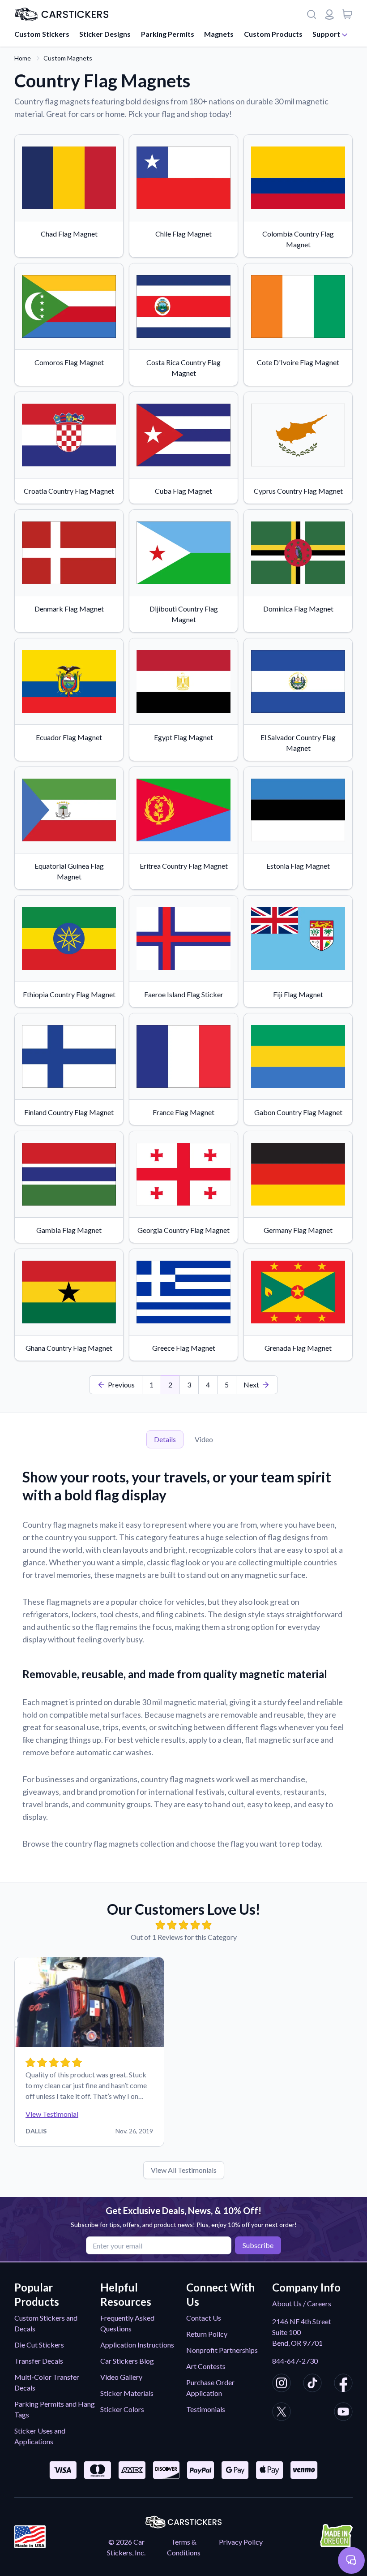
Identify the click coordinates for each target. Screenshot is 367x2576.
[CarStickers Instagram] (282, 2384)
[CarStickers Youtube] (343, 2413)
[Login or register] (329, 14)
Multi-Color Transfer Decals (47, 2382)
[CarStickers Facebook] (343, 2384)
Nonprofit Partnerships (222, 2350)
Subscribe (258, 2245)
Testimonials (206, 2409)
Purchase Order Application (210, 2388)
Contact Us (204, 2318)
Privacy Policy (241, 2542)
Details (165, 1439)
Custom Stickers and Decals (46, 2323)
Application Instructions (137, 2345)
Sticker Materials (127, 2393)
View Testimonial (52, 2114)
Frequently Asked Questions (127, 2323)
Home (23, 58)
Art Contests (206, 2366)
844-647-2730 (295, 2361)
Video (204, 1439)
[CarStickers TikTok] (312, 2384)
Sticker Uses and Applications (40, 2436)
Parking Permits (168, 34)
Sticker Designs (105, 34)
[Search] (312, 14)
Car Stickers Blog (127, 2361)
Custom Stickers (42, 34)
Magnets (219, 34)
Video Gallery (121, 2377)
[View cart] (347, 14)
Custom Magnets (68, 58)
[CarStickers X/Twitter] (282, 2413)
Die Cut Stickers (39, 2345)
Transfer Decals (39, 2361)
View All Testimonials (184, 2170)
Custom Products (273, 34)
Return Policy (207, 2334)
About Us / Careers (302, 2303)
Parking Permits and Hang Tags (55, 2409)
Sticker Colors (122, 2409)
